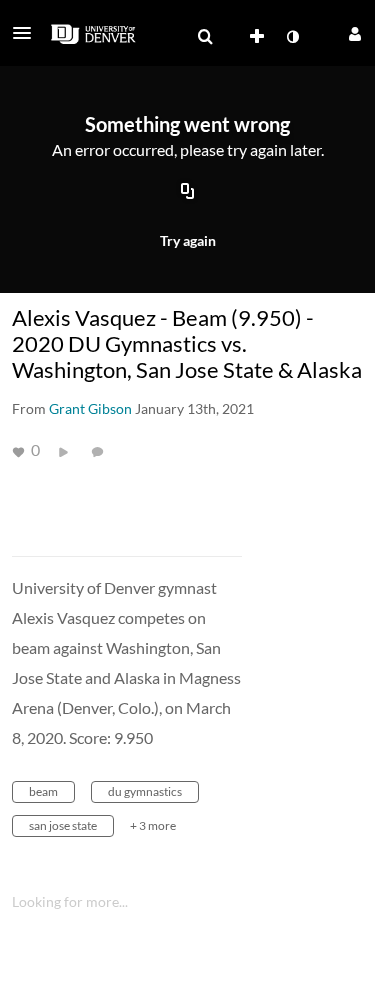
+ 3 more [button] (153, 825)
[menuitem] (205, 37)
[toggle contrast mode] (292, 37)
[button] (28, 33)
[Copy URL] (188, 193)
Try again (188, 240)
